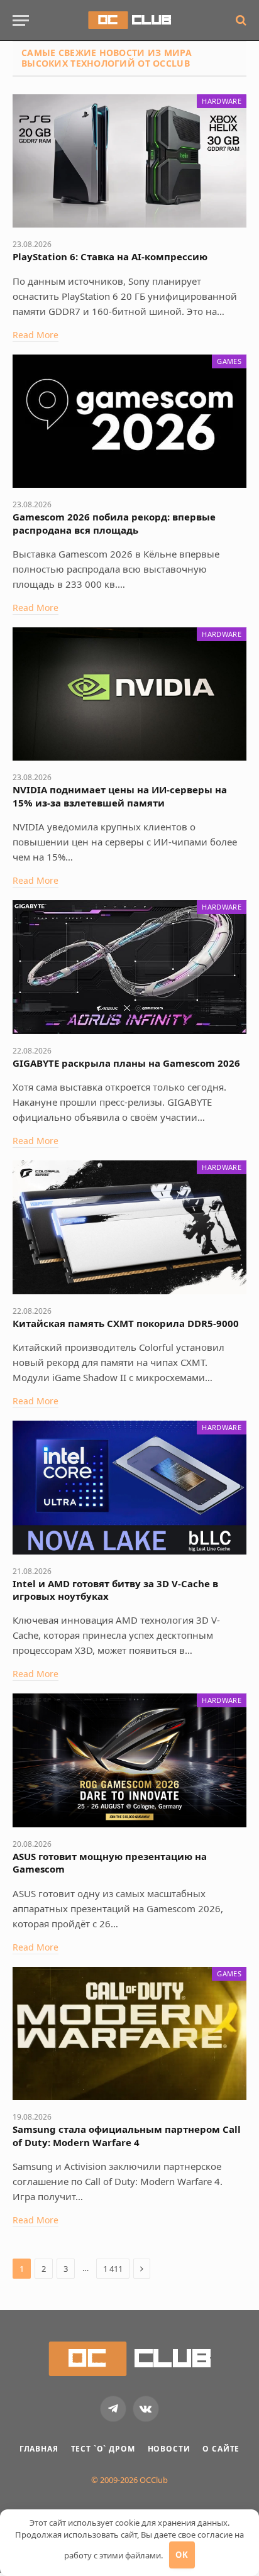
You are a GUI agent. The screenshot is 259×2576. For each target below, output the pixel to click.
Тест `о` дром (103, 2449)
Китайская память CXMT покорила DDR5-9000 (126, 1323)
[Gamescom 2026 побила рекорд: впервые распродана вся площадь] (129, 421)
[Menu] (21, 20)
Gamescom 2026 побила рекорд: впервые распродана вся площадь (114, 523)
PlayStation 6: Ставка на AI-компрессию (110, 256)
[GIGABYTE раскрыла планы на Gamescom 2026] (129, 967)
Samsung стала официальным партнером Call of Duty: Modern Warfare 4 (127, 2135)
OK (182, 2555)
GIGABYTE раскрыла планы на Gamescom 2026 (126, 1063)
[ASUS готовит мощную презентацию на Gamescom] (129, 1760)
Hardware (222, 101)
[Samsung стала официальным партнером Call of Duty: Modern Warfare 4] (129, 2034)
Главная (39, 2449)
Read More (36, 335)
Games (229, 361)
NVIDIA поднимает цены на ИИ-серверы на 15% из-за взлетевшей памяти (120, 796)
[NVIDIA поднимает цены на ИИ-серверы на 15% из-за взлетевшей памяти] (129, 694)
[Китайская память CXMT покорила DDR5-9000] (129, 1227)
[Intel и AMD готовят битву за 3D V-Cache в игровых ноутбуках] (129, 1488)
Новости (169, 2449)
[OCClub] (129, 20)
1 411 (113, 2269)
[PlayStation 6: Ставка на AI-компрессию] (129, 161)
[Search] (240, 20)
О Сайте (221, 2449)
